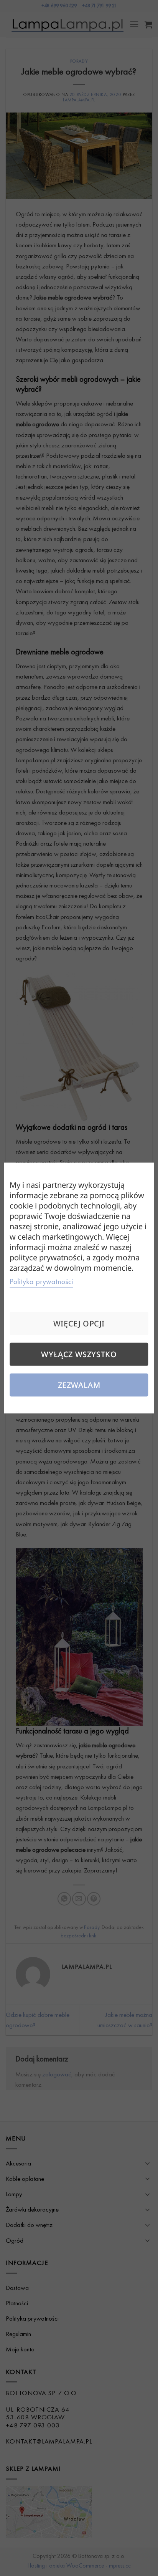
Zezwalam (79, 1385)
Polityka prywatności (41, 1281)
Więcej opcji (79, 1324)
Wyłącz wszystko (79, 1354)
